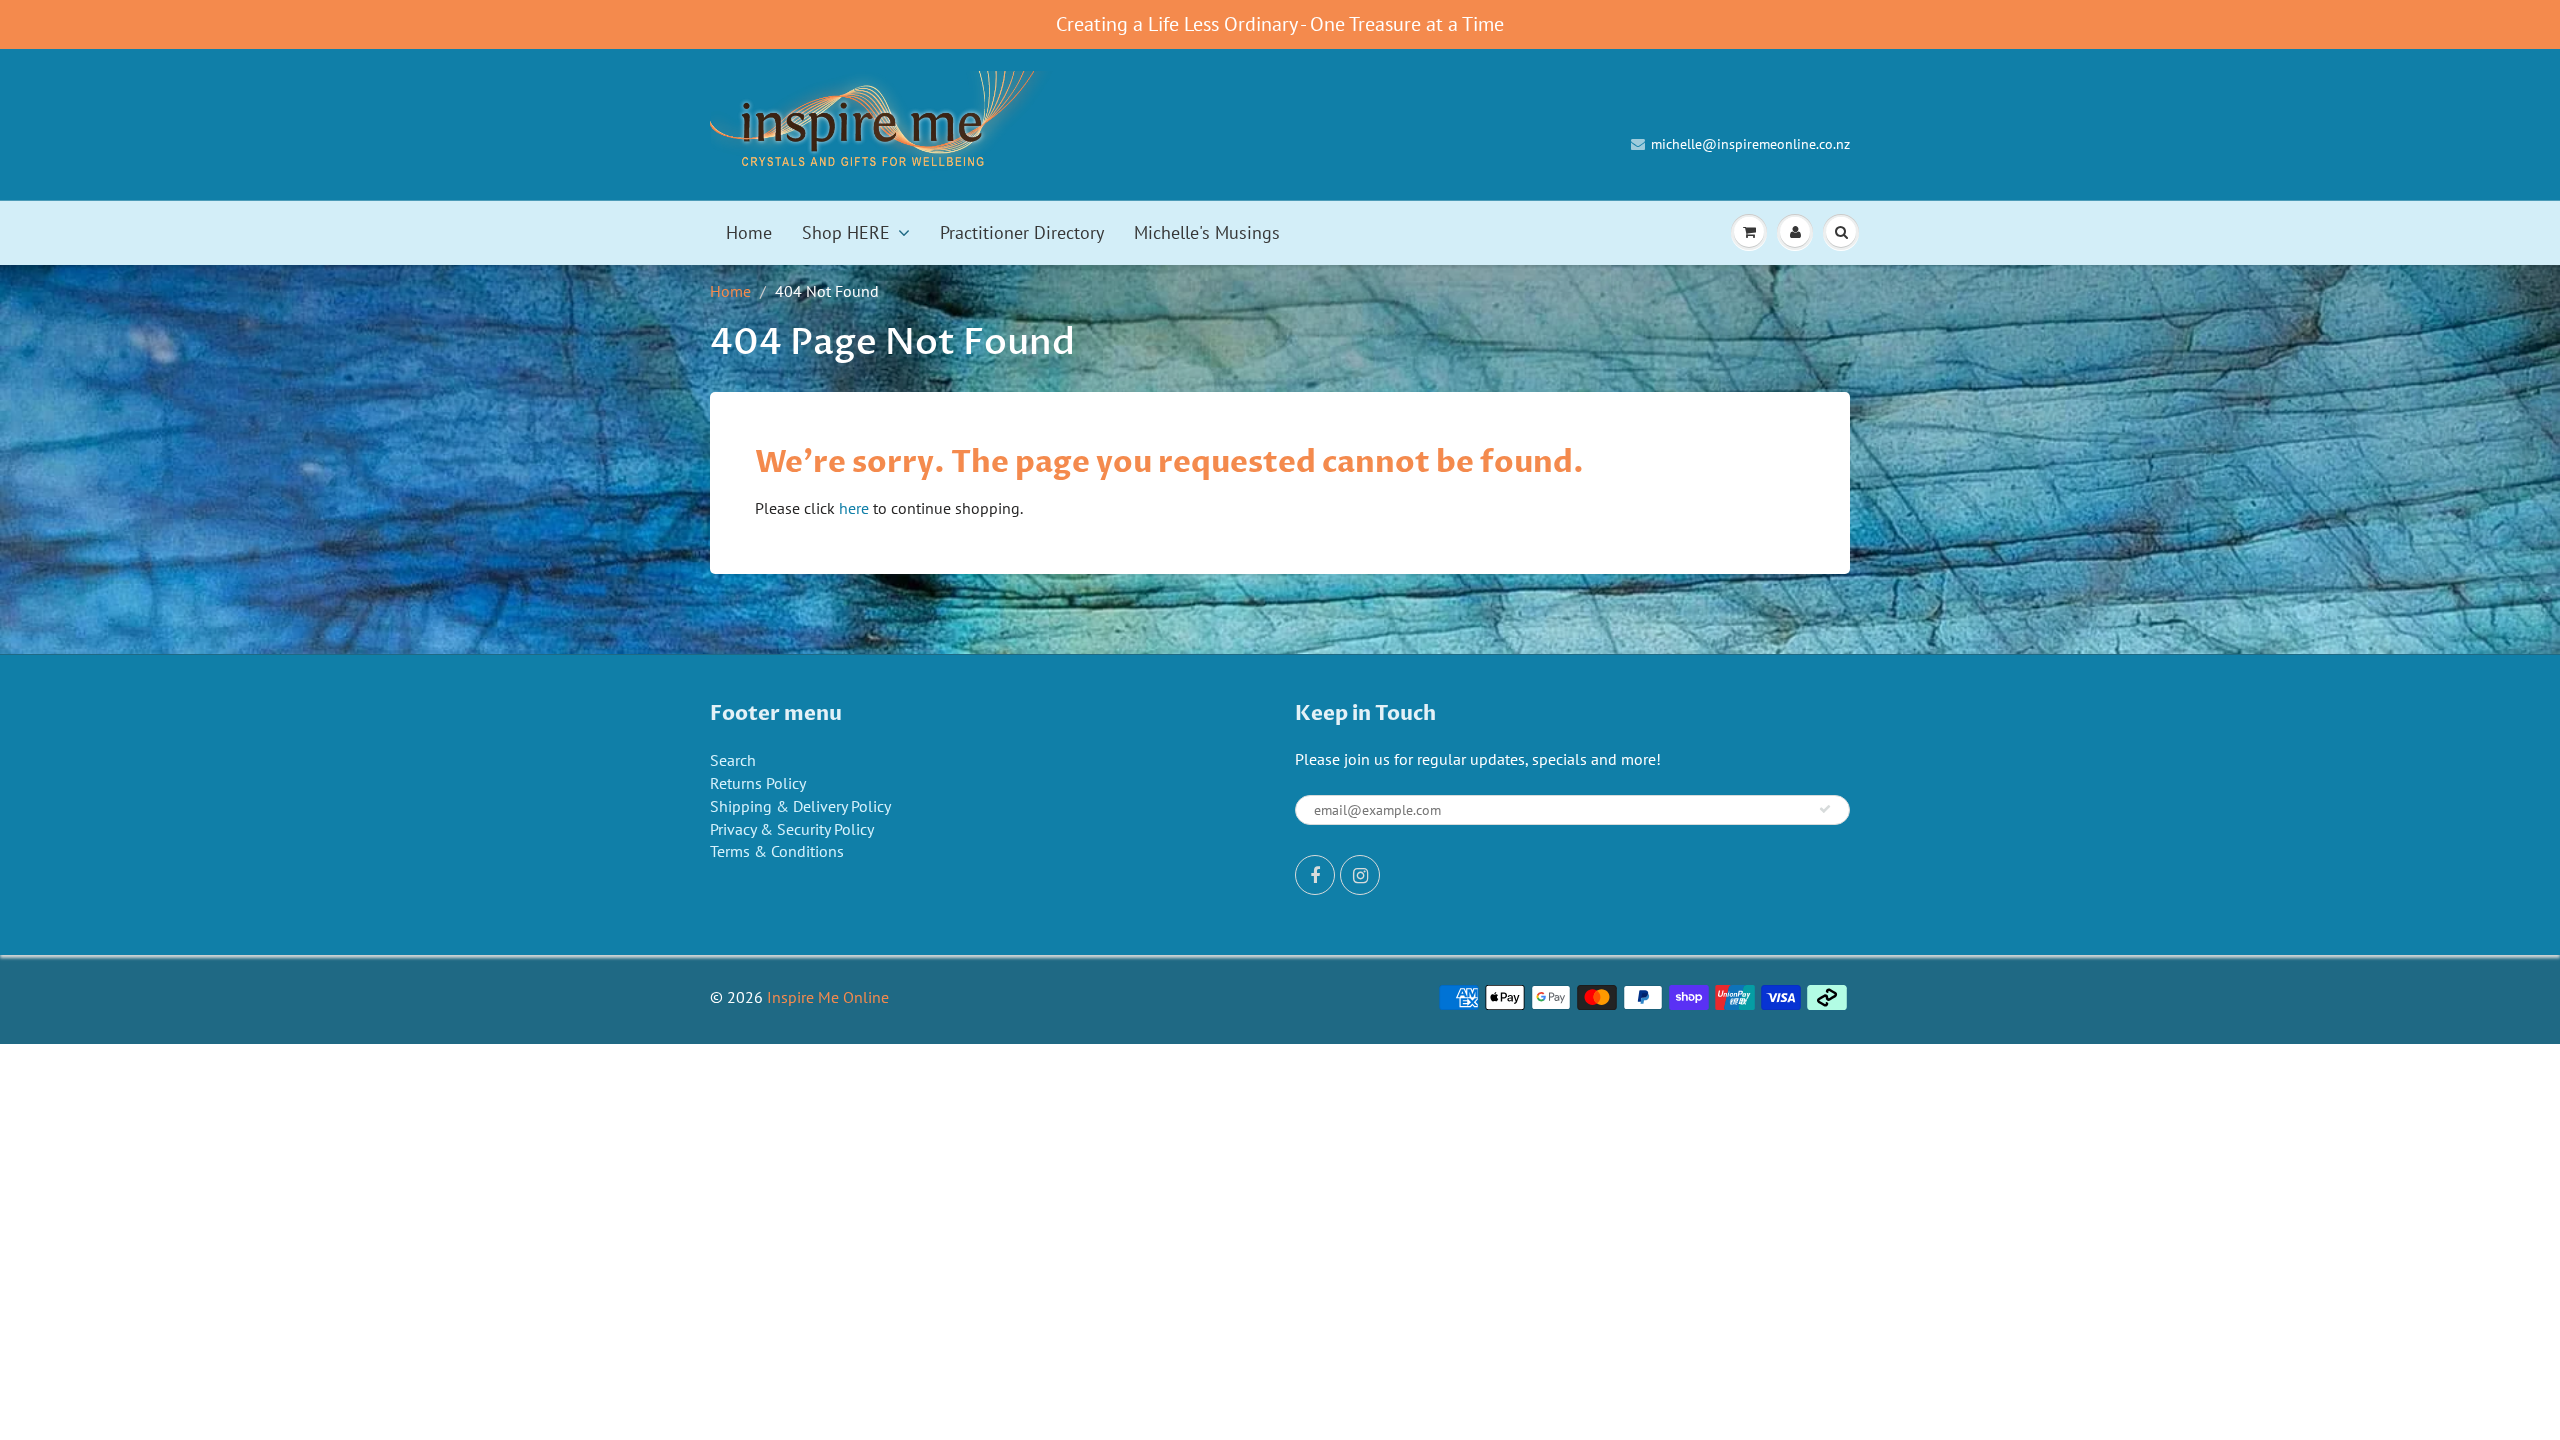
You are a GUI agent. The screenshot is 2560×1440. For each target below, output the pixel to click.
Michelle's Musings (1207, 232)
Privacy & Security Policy (792, 829)
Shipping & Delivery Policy (800, 806)
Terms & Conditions (777, 851)
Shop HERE (846, 232)
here (854, 508)
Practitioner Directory (1022, 232)
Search (733, 760)
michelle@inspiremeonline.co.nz (1750, 144)
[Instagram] (1360, 875)
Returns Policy (758, 783)
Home (749, 232)
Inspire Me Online (828, 997)
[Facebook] (1315, 875)
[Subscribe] (1825, 809)
